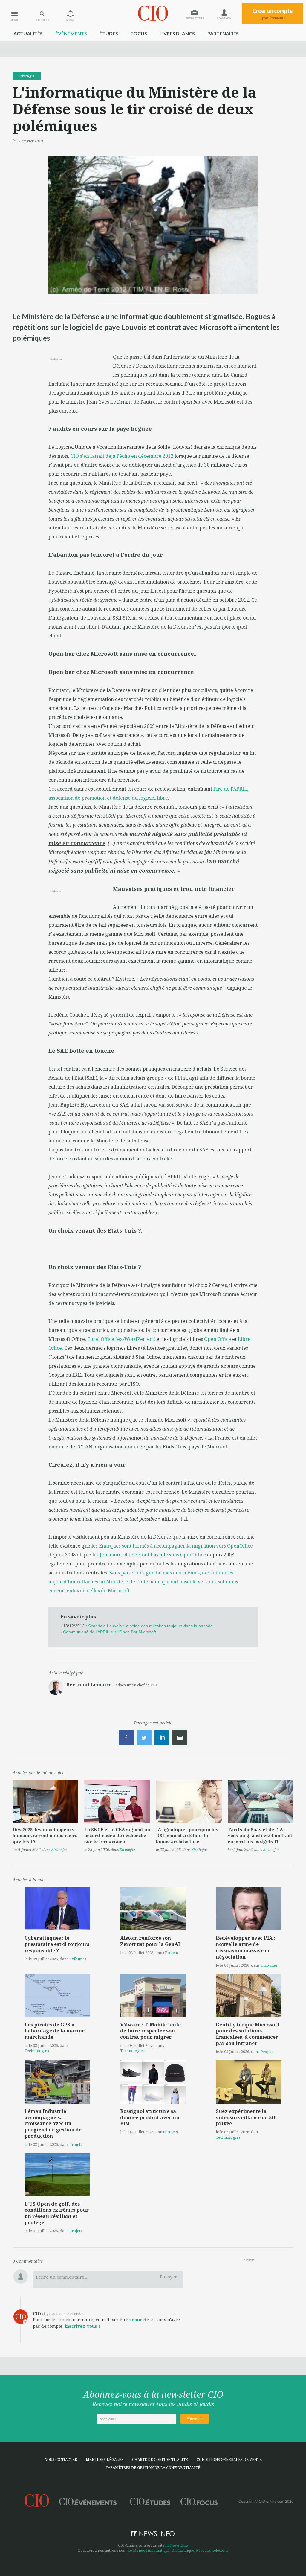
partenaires (223, 33)
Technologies (37, 2051)
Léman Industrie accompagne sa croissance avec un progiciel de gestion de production (53, 2124)
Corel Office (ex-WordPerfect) (121, 1339)
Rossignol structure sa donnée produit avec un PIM (150, 2117)
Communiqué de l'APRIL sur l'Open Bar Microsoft (110, 1632)
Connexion (224, 18)
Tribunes (78, 1959)
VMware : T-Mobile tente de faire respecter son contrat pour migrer (150, 2031)
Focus (139, 33)
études (109, 33)
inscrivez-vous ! (82, 2326)
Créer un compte (273, 14)
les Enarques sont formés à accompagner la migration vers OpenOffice (172, 1546)
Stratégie (27, 76)
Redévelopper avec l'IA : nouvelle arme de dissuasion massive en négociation (245, 1947)
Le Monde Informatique (149, 2550)
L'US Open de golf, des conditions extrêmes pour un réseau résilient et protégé (57, 2213)
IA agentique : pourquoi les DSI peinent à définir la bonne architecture (187, 1835)
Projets (171, 1953)
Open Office (218, 1339)
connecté (139, 2319)
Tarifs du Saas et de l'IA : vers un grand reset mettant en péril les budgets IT (260, 1835)
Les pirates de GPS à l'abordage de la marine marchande (55, 2031)
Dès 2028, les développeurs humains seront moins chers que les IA (45, 1835)
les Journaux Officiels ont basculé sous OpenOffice (149, 1555)
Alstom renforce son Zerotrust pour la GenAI (150, 1941)
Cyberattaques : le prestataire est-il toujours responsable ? (57, 1944)
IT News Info (177, 2545)
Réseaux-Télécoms (212, 2550)
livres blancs (177, 33)
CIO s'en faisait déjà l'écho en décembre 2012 (122, 456)
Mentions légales (105, 2459)
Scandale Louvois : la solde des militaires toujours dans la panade (150, 1626)
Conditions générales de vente (229, 2459)
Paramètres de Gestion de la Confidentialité (153, 2468)
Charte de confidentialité (160, 2459)
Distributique (183, 2550)
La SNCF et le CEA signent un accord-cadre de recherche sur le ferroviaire (117, 1835)
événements (71, 33)
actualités (28, 33)
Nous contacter (61, 2459)
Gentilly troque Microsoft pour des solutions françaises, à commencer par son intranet (248, 2034)
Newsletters (195, 18)
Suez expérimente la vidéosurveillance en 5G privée (245, 2117)
